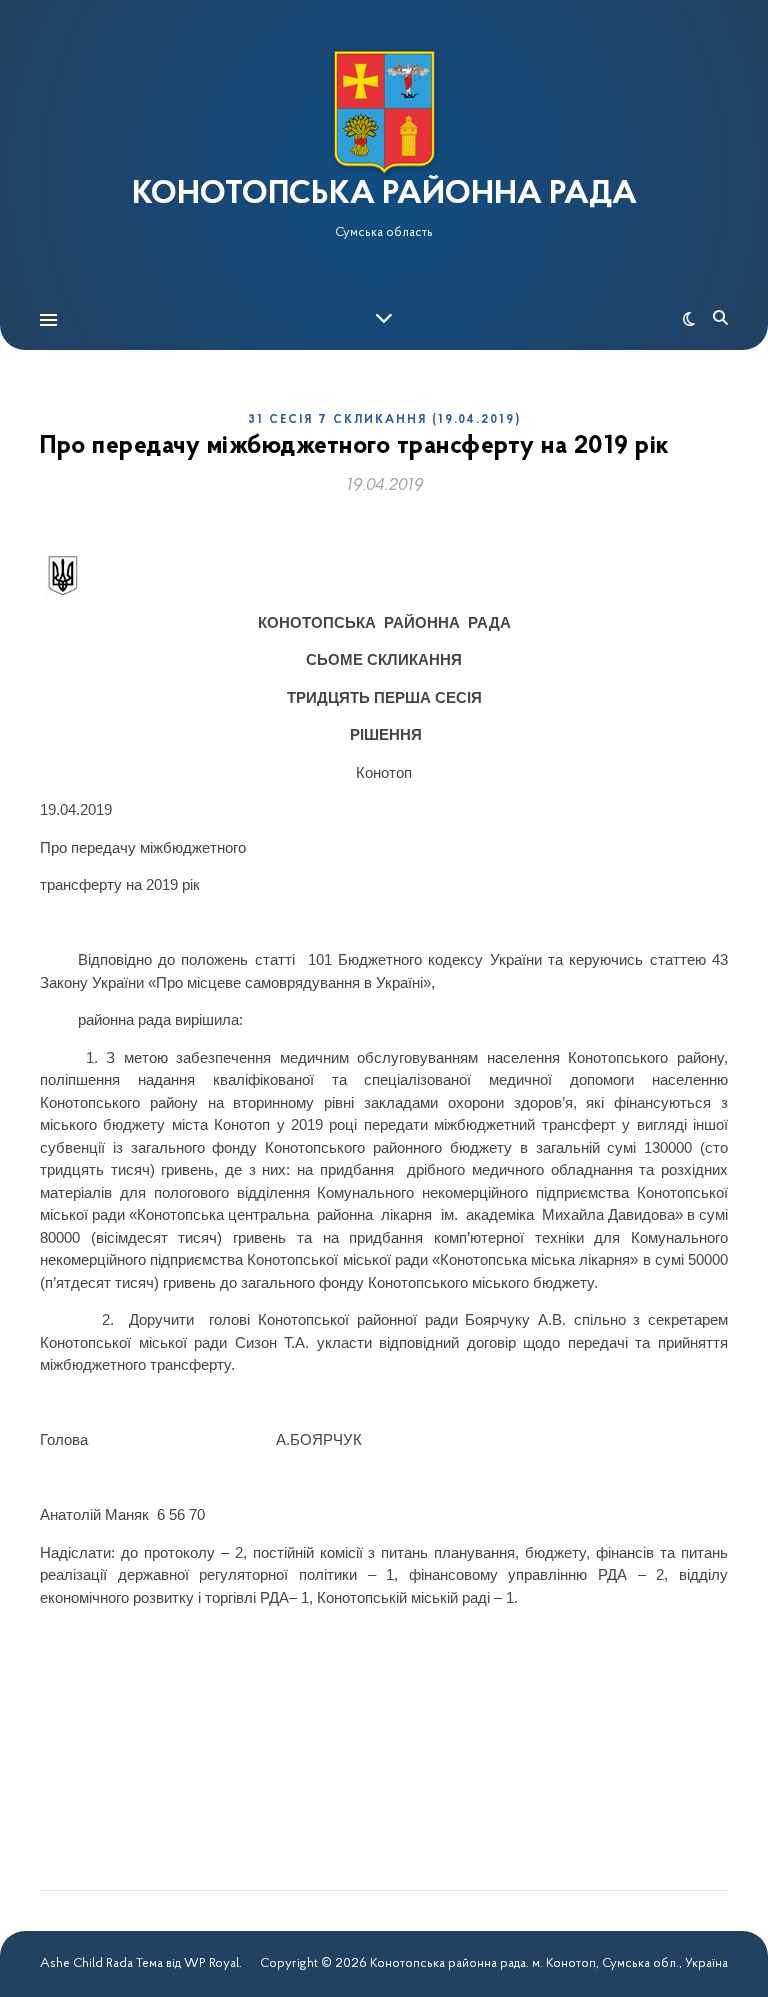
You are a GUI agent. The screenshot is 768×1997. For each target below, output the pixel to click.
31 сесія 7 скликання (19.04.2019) (384, 420)
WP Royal (211, 1963)
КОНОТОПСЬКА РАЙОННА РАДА (384, 195)
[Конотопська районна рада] (384, 112)
